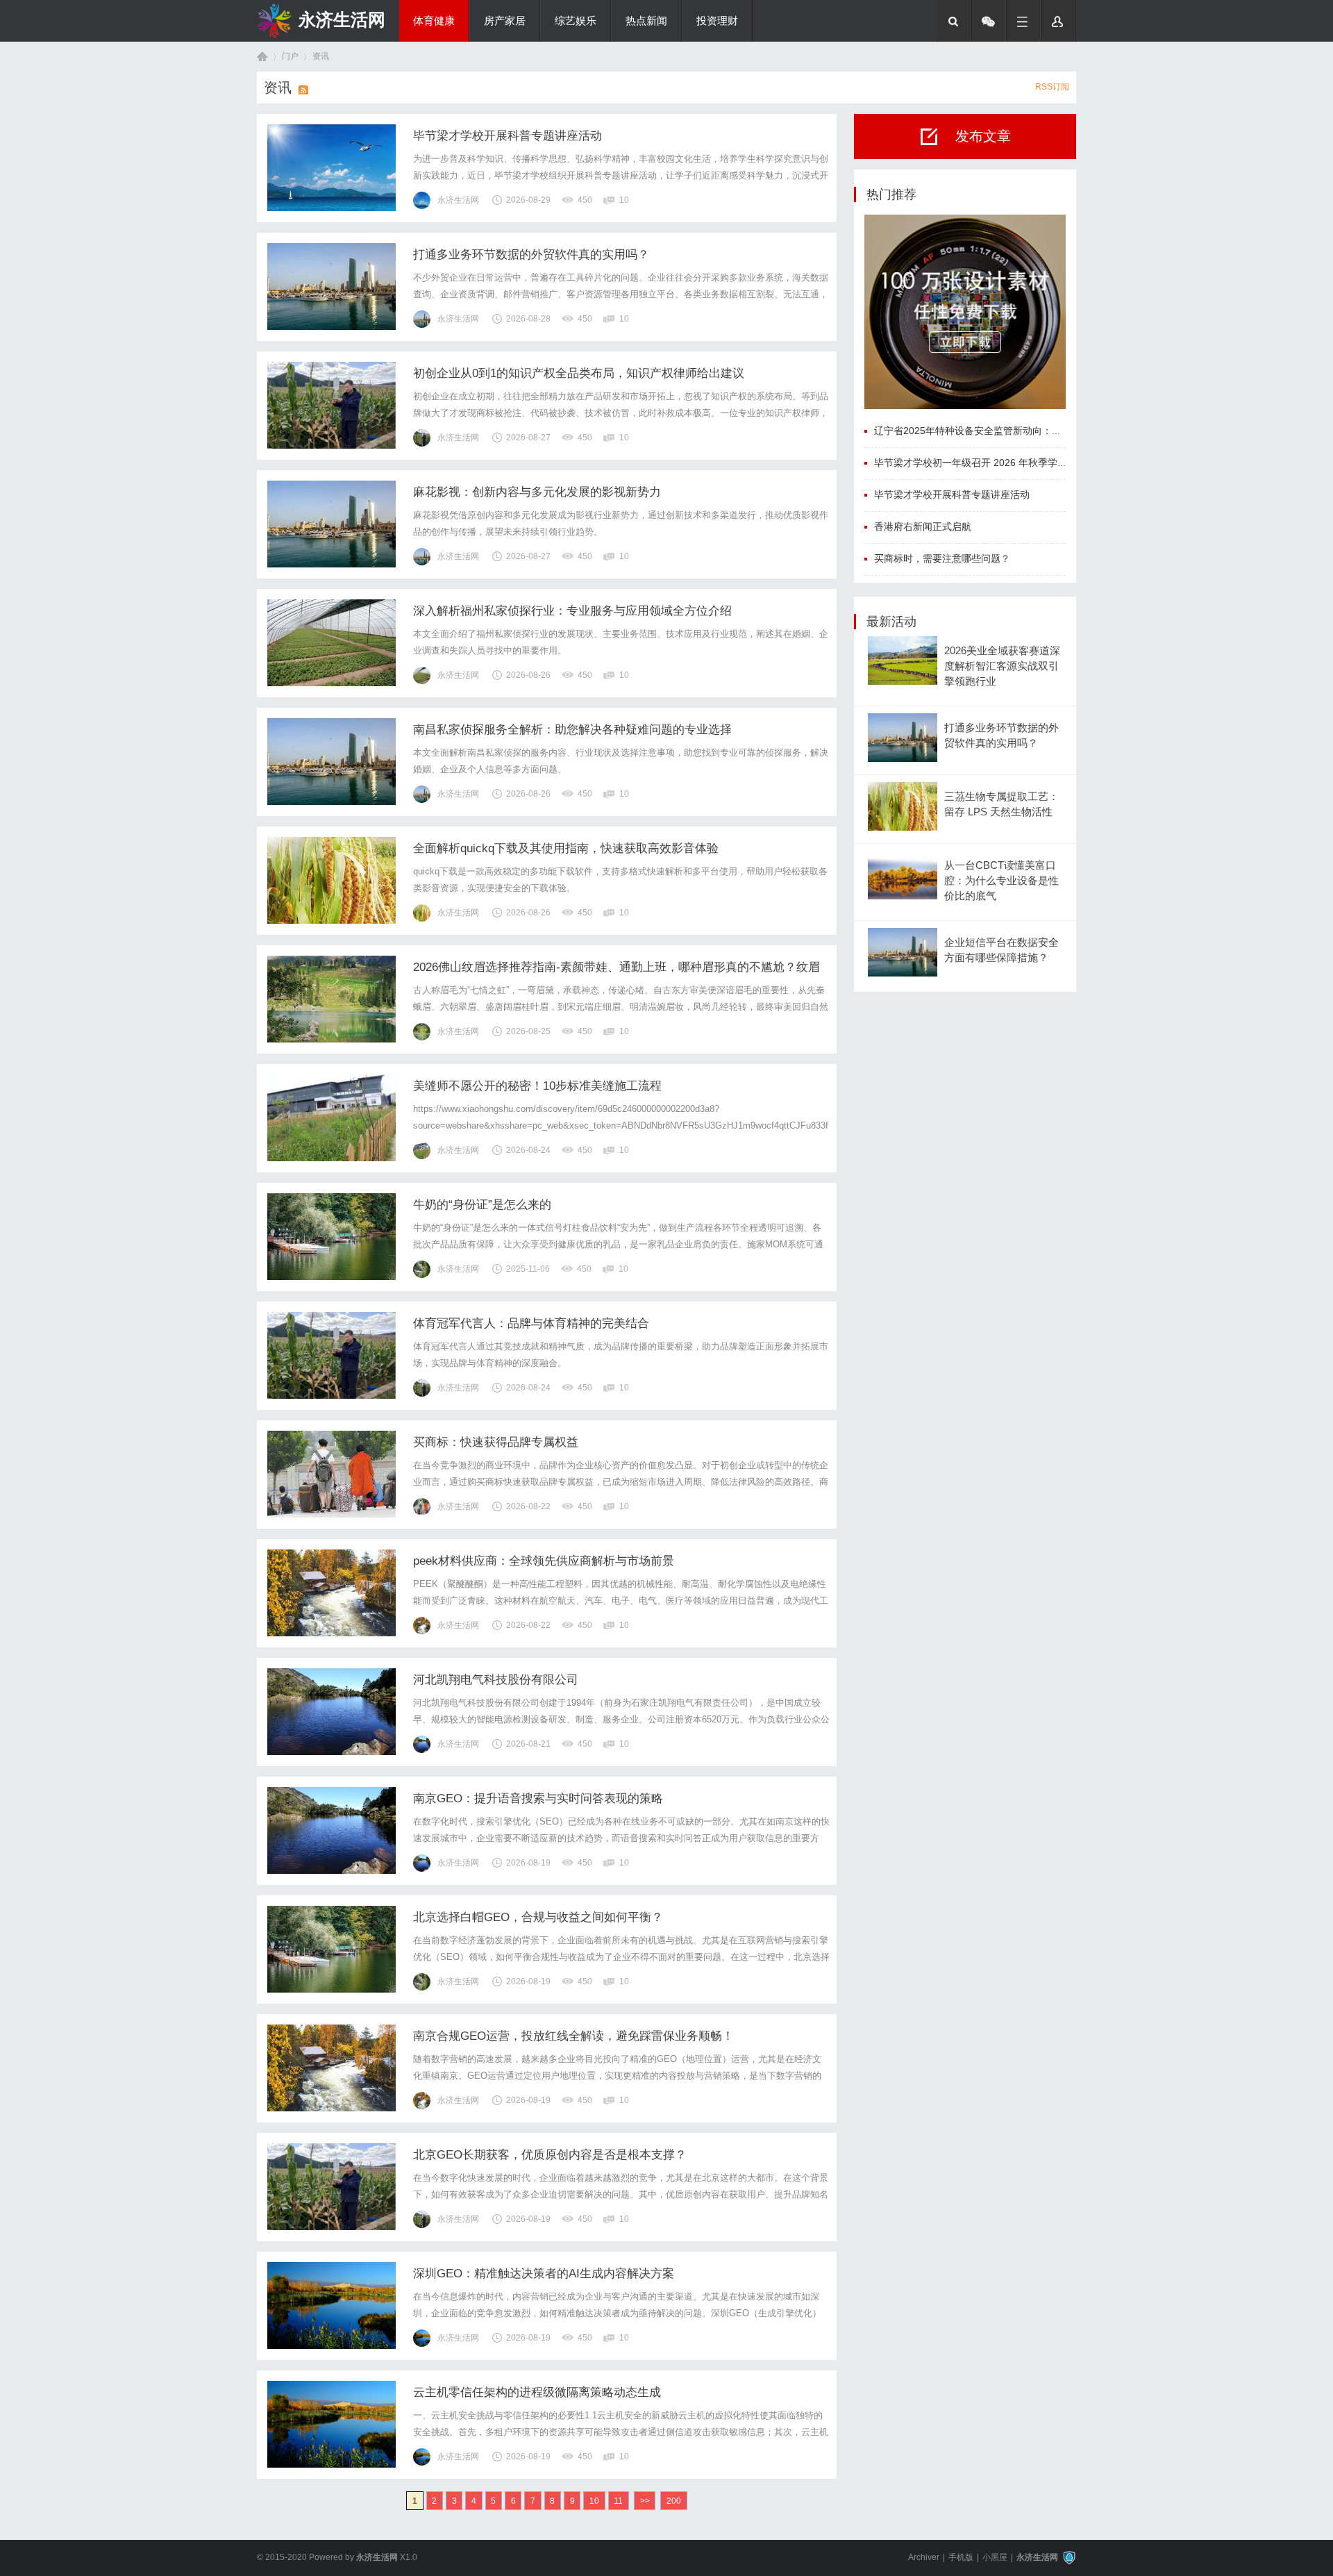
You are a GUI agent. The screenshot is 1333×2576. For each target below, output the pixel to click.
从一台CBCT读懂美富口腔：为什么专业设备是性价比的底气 (1001, 881)
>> (645, 2501)
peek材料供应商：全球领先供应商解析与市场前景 (544, 1561)
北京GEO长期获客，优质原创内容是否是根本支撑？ (550, 2155)
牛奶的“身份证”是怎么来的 (482, 1205)
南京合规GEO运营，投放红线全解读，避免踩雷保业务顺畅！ (573, 2036)
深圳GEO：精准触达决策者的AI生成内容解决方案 (544, 2274)
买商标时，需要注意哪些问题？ (942, 558)
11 (618, 2501)
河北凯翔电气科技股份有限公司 (496, 1680)
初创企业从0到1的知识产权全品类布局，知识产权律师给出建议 (579, 373)
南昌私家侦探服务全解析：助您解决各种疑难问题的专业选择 (572, 730)
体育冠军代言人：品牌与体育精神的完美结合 (531, 1323)
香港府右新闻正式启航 (923, 526)
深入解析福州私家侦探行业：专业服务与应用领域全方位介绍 (572, 611)
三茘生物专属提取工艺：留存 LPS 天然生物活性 (1001, 804)
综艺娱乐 (576, 21)
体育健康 (434, 21)
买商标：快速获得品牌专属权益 (496, 1442)
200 (674, 2501)
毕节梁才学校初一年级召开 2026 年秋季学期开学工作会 (995, 463)
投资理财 (717, 21)
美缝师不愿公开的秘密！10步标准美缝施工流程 (537, 1086)
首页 (262, 57)
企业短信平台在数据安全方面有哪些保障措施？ (1001, 950)
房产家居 (505, 21)
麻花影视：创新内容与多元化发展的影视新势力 (537, 492)
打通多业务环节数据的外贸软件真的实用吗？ (531, 255)
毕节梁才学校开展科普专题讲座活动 (508, 136)
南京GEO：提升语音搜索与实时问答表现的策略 (538, 1798)
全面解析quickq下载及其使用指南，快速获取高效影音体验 (566, 848)
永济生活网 (342, 19)
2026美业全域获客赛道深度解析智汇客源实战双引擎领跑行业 (1002, 666)
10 (594, 2501)
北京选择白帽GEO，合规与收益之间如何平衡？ (538, 1917)
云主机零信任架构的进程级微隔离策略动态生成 (537, 2392)
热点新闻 (646, 21)
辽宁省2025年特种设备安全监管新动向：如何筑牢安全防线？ (1007, 431)
